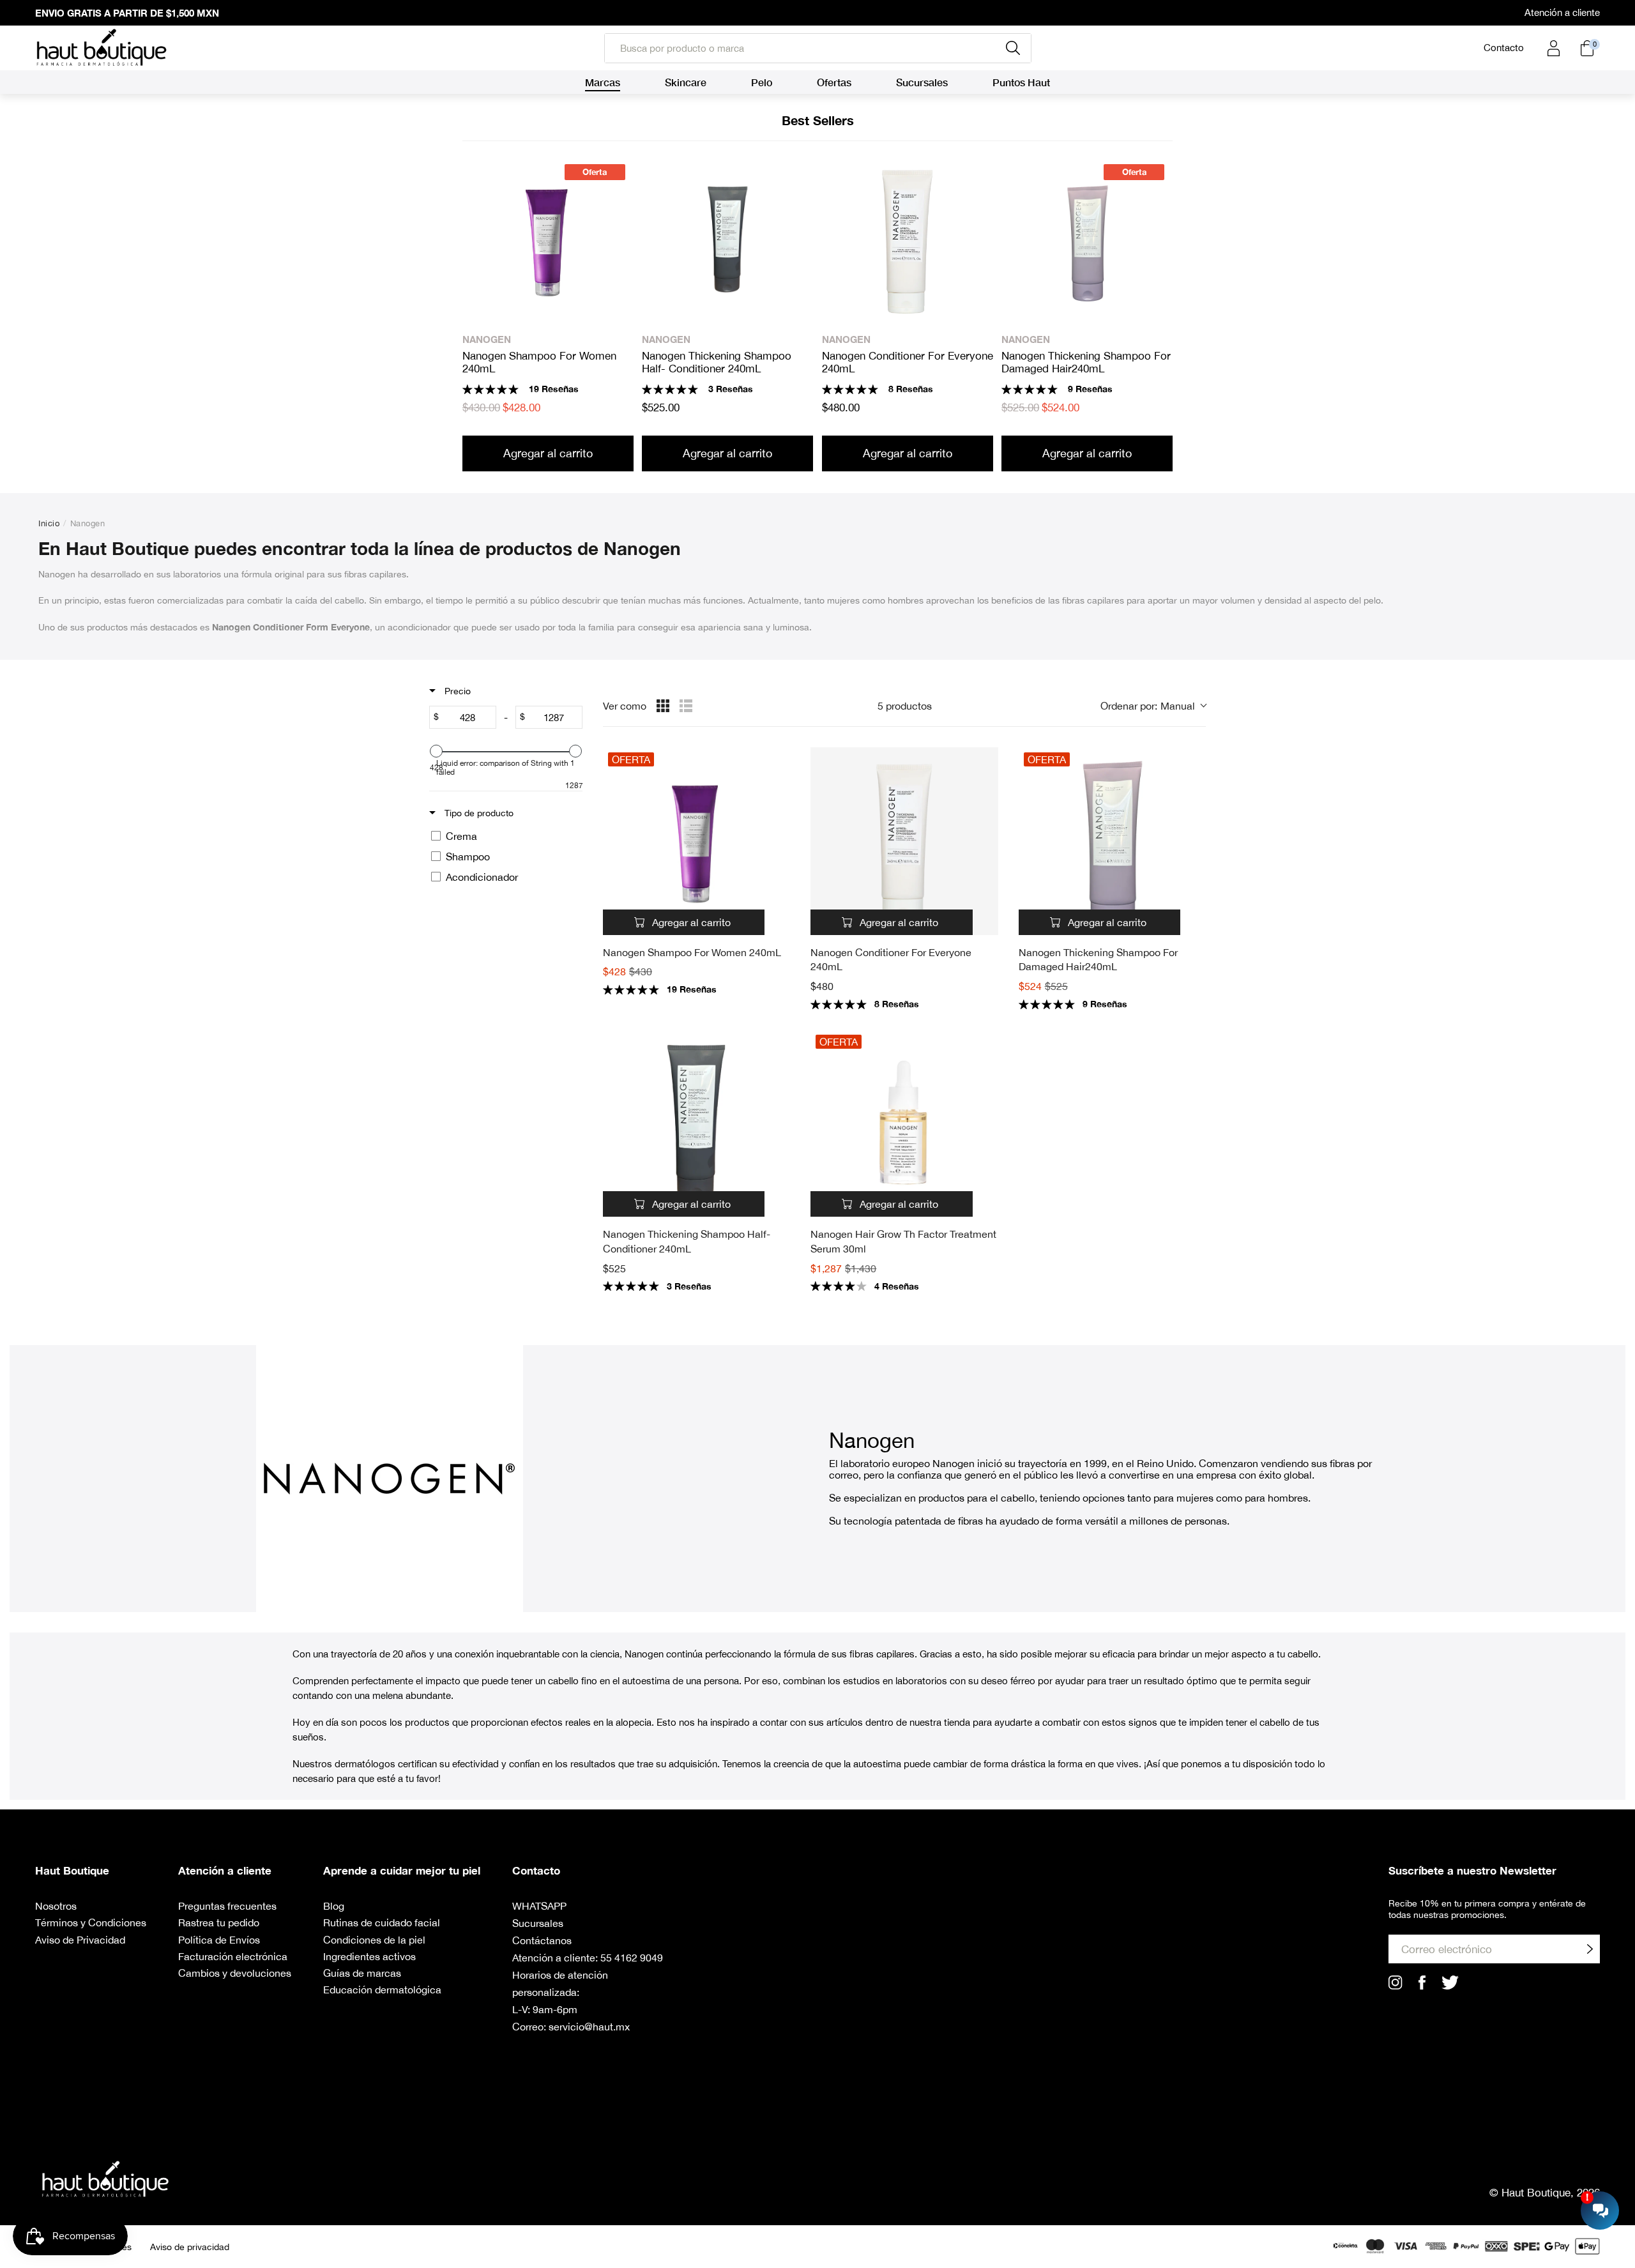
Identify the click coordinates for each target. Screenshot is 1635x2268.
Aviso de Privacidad (80, 1940)
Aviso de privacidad (190, 2247)
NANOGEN (487, 339)
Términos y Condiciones (91, 1922)
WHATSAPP (539, 1906)
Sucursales (538, 1923)
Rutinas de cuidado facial (382, 1922)
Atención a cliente (1562, 12)
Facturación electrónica (233, 1956)
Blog (334, 1906)
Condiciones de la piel (374, 1940)
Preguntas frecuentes (227, 1906)
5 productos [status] (905, 706)
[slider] (436, 751)
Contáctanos (542, 1940)
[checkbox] (504, 836)
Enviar (1590, 1949)
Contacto (1504, 48)
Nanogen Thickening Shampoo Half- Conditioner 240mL (717, 362)
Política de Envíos (219, 1940)
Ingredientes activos (369, 1956)
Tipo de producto (478, 813)
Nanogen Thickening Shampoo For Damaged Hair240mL (1086, 362)
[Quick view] (777, 922)
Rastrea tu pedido (219, 1922)
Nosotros (56, 1906)
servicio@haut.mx (589, 2027)
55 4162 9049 (632, 1958)
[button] (1153, 706)
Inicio (49, 523)
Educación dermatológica (382, 1990)
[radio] (663, 706)
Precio (456, 691)
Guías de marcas (362, 1973)
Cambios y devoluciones (235, 1973)
